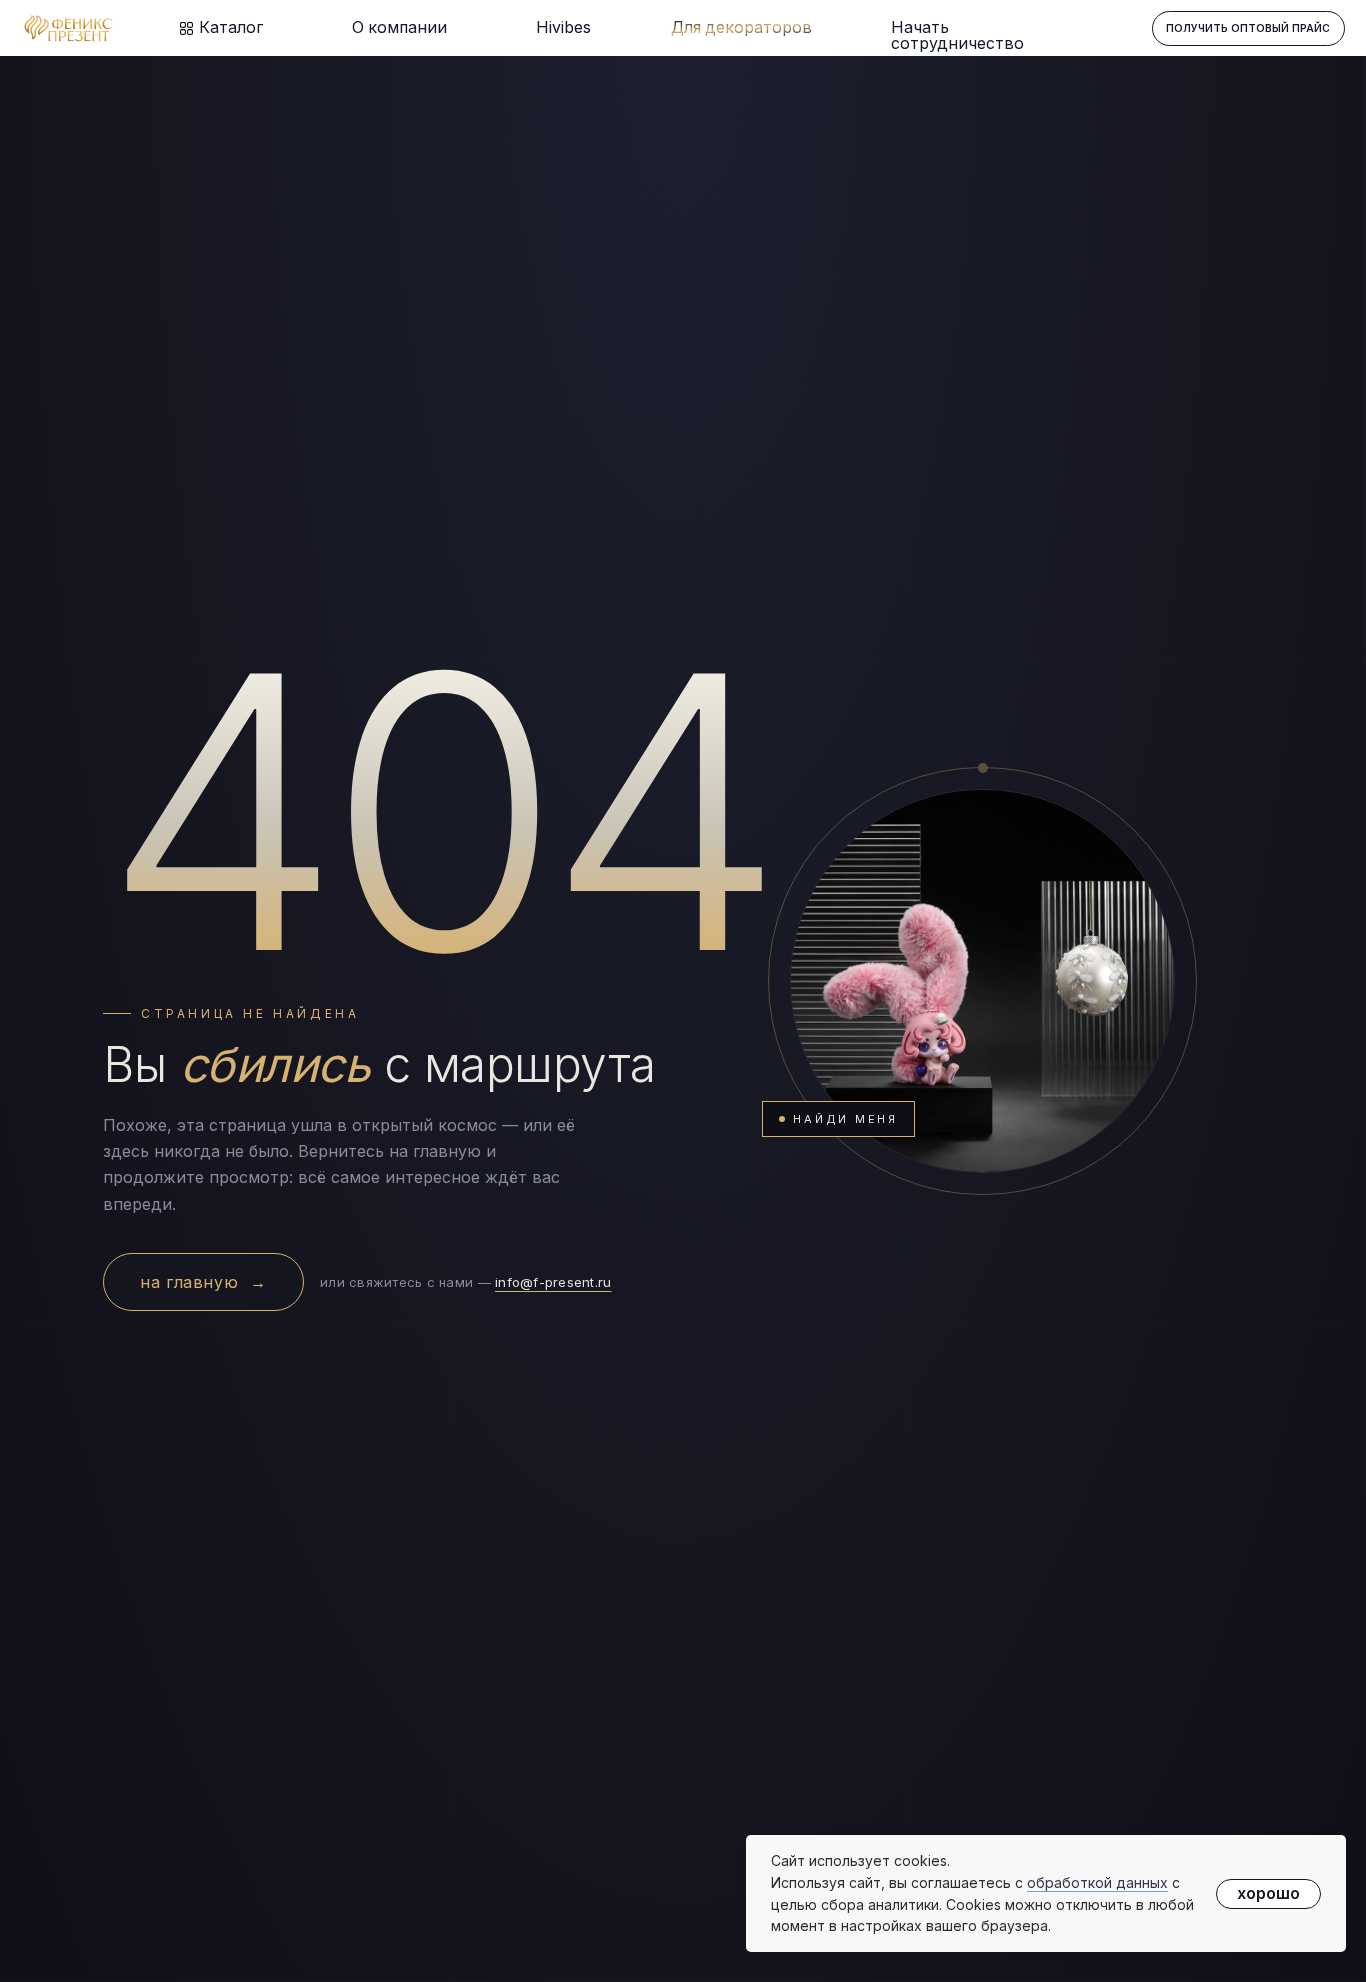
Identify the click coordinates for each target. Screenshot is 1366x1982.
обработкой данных (1097, 1882)
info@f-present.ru (553, 1282)
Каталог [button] (231, 27)
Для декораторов (741, 27)
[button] (1248, 28)
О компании (399, 27)
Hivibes (563, 27)
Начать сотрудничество (957, 35)
